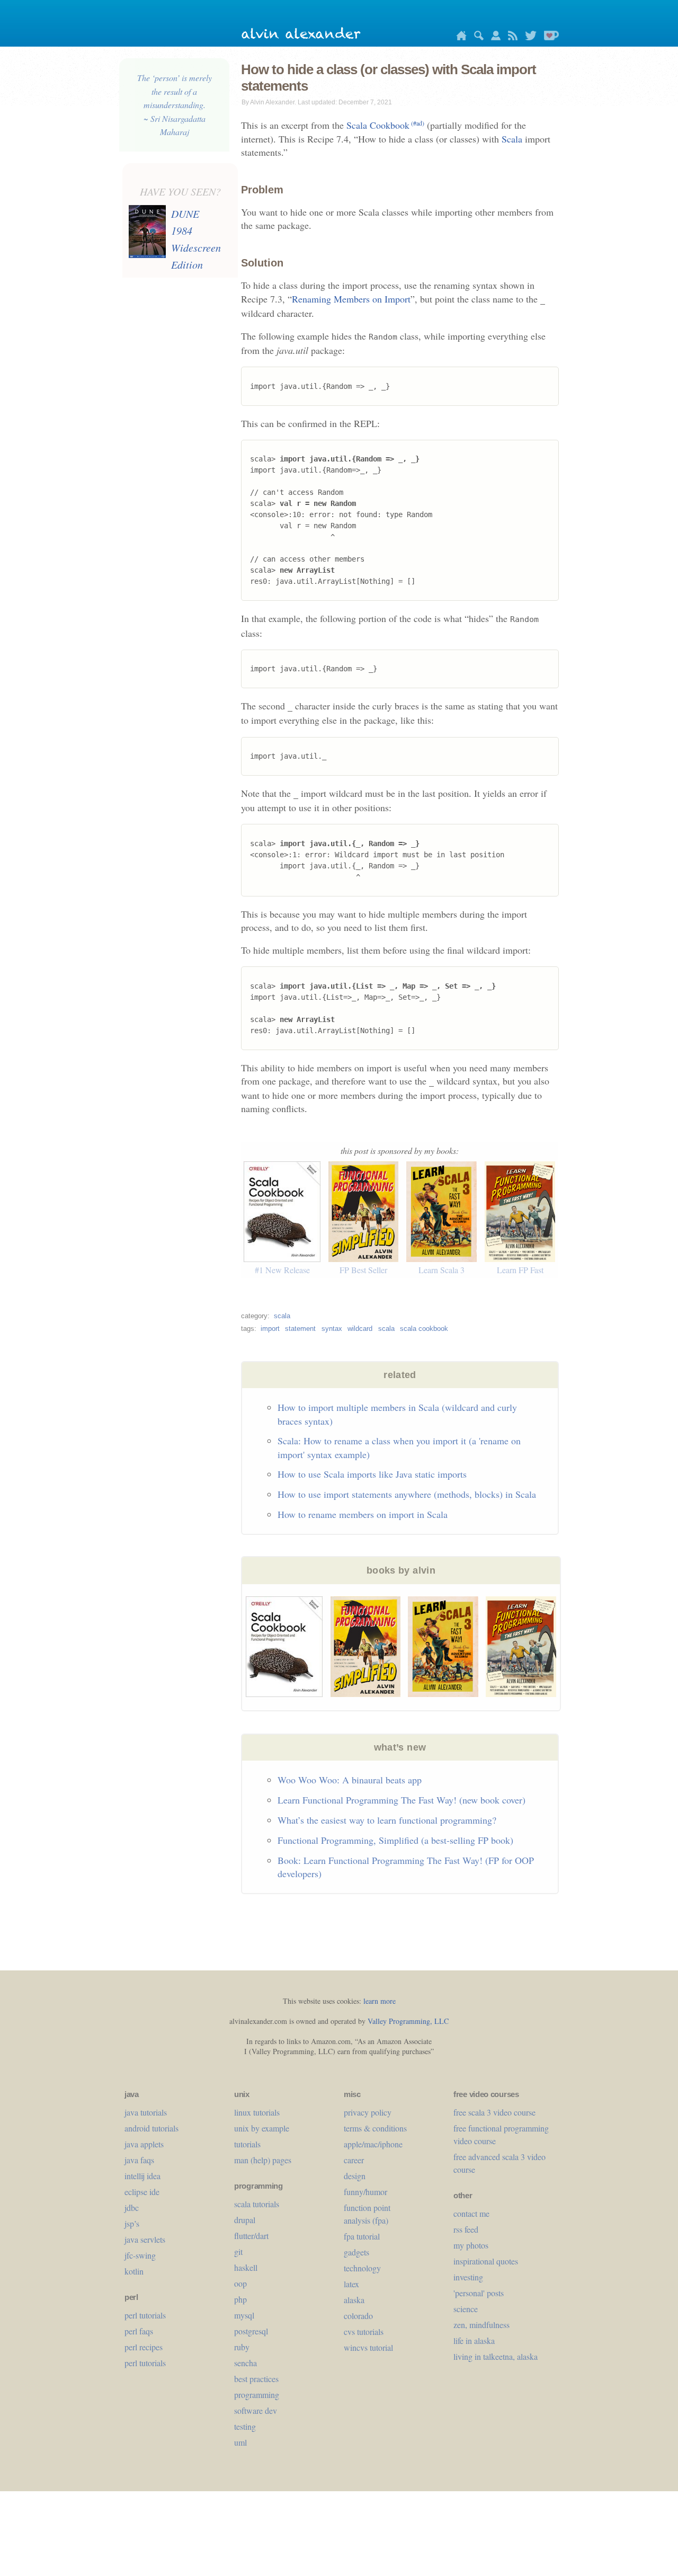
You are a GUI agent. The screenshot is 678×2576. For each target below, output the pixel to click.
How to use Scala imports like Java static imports (372, 1474)
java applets (144, 2144)
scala (282, 1316)
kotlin (134, 2271)
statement (300, 1329)
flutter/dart (251, 2236)
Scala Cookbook (385, 125)
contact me (471, 2213)
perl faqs (139, 2331)
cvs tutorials (364, 2331)
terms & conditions (375, 2128)
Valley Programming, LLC (408, 2021)
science (466, 2309)
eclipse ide (142, 2192)
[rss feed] (510, 37)
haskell (246, 2267)
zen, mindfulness (481, 2325)
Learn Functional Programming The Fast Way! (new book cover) (402, 1800)
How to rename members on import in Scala (363, 1514)
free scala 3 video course (494, 2112)
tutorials (247, 2144)
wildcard (360, 1329)
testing (245, 2426)
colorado (358, 2316)
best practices (256, 2379)
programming (257, 2395)
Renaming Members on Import (351, 299)
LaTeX (351, 2284)
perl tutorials (145, 2315)
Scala (512, 139)
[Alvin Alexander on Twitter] (528, 37)
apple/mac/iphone (373, 2144)
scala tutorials (257, 2204)
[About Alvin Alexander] (493, 37)
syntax (332, 1329)
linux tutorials (257, 2112)
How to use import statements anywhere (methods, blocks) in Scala (407, 1494)
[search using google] (476, 37)
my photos (471, 2245)
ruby (242, 2347)
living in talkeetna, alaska (496, 2356)
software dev (256, 2410)
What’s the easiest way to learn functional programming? (387, 1820)
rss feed (466, 2229)
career (354, 2160)
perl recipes (144, 2347)
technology (362, 2268)
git (238, 2251)
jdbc (132, 2208)
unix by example (262, 2128)
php (240, 2299)
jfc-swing (140, 2255)
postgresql (251, 2331)
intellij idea (142, 2176)
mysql (244, 2315)
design (355, 2176)
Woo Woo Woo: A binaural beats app (350, 1780)
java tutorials (146, 2112)
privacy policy (368, 2112)
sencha (246, 2363)
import (270, 1329)
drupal (245, 2220)
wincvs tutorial (368, 2347)
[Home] (459, 37)
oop (240, 2283)
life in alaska (474, 2340)
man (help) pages (263, 2160)
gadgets (356, 2252)
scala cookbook (424, 1329)
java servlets (145, 2239)
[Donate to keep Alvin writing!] (549, 37)
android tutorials (151, 2128)
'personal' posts (479, 2293)
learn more (380, 2001)
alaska (354, 2300)
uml (240, 2442)
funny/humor (365, 2192)
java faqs (139, 2160)
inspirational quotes (486, 2261)
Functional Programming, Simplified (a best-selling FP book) (395, 1840)
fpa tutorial (362, 2236)
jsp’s (132, 2223)
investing (468, 2277)
